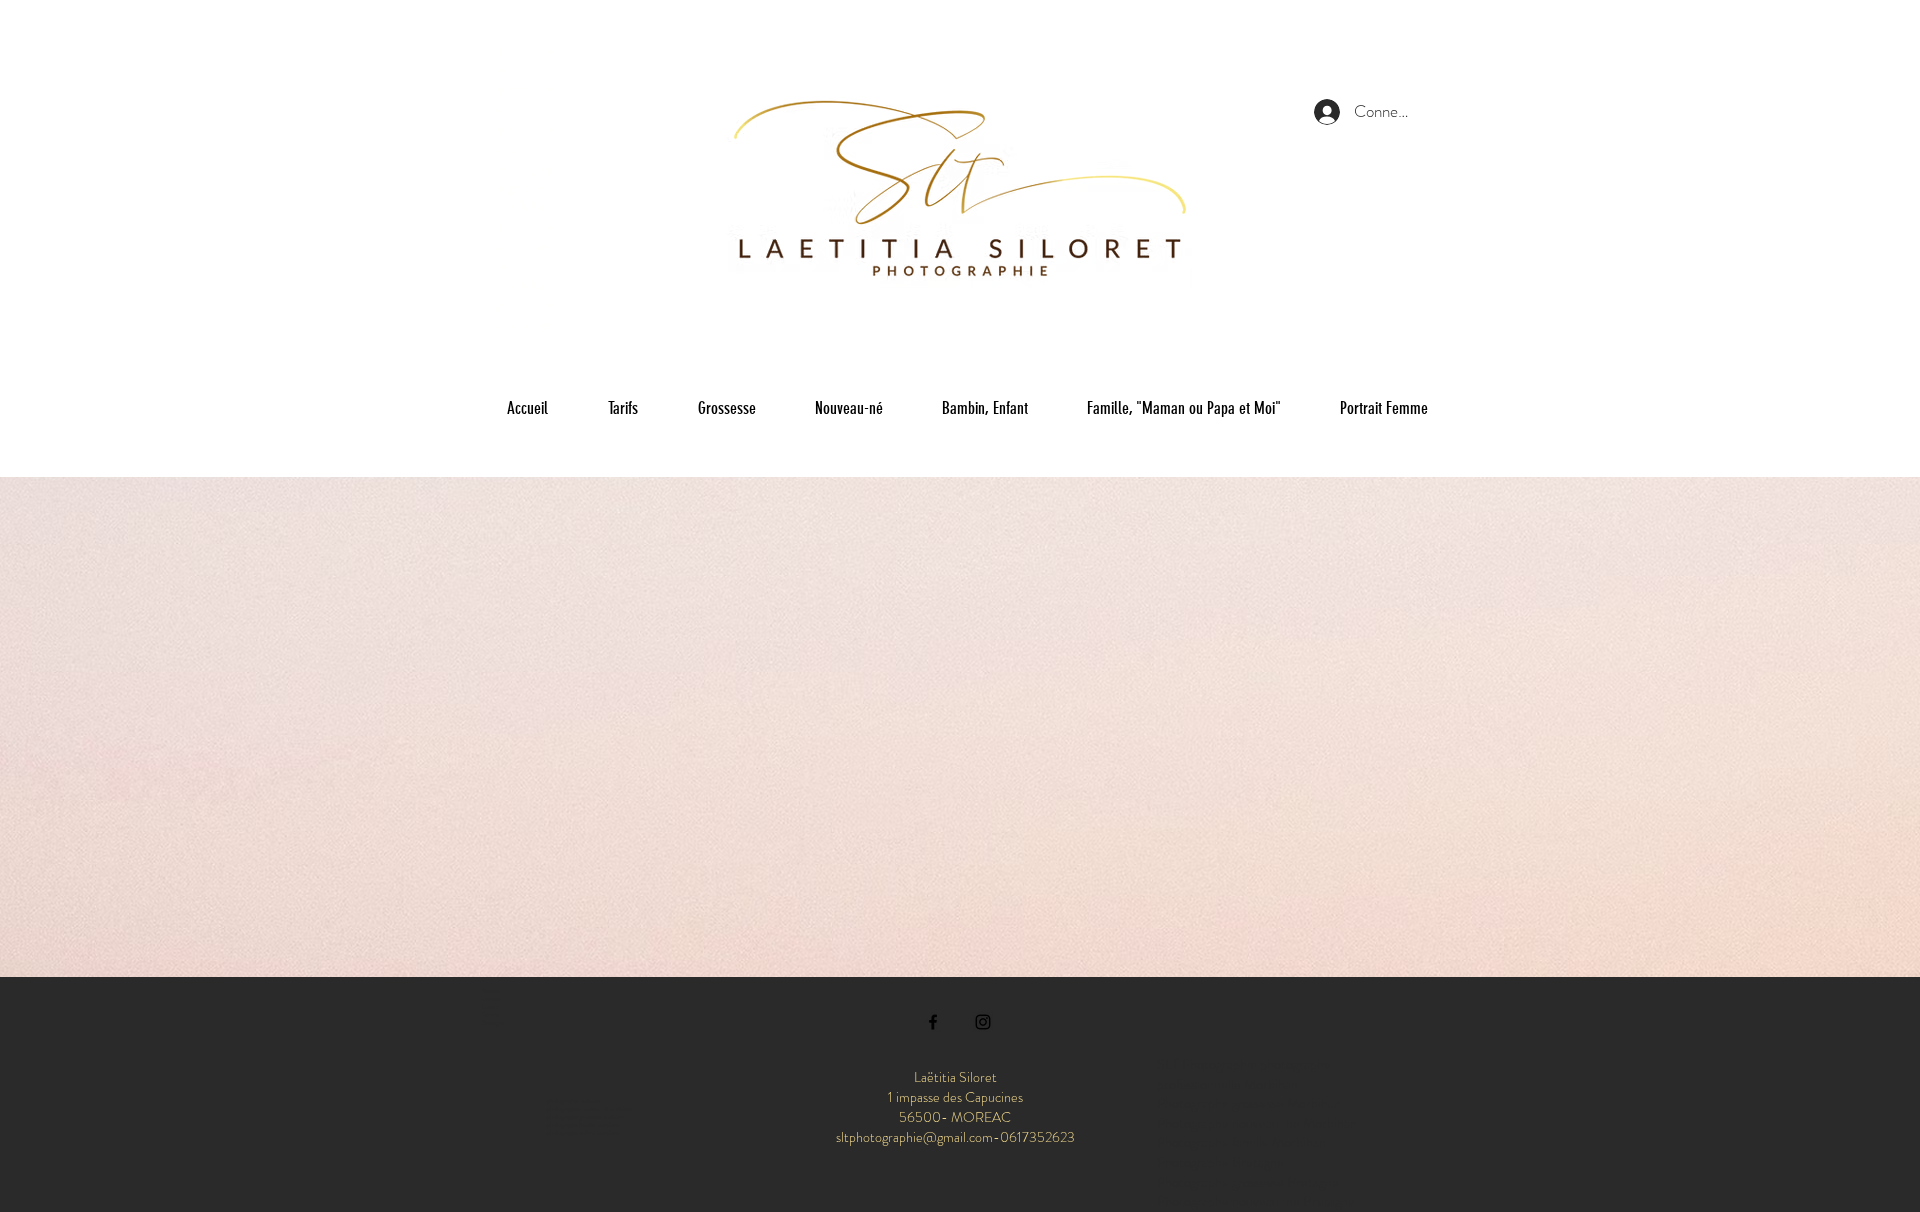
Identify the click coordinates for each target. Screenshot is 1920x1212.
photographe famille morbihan (583, 1125)
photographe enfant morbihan (583, 1133)
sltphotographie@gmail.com (914, 1137)
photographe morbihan (574, 1101)
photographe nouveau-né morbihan (589, 1109)
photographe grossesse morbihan (586, 1117)
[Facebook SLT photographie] (933, 1022)
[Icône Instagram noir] (983, 1022)
